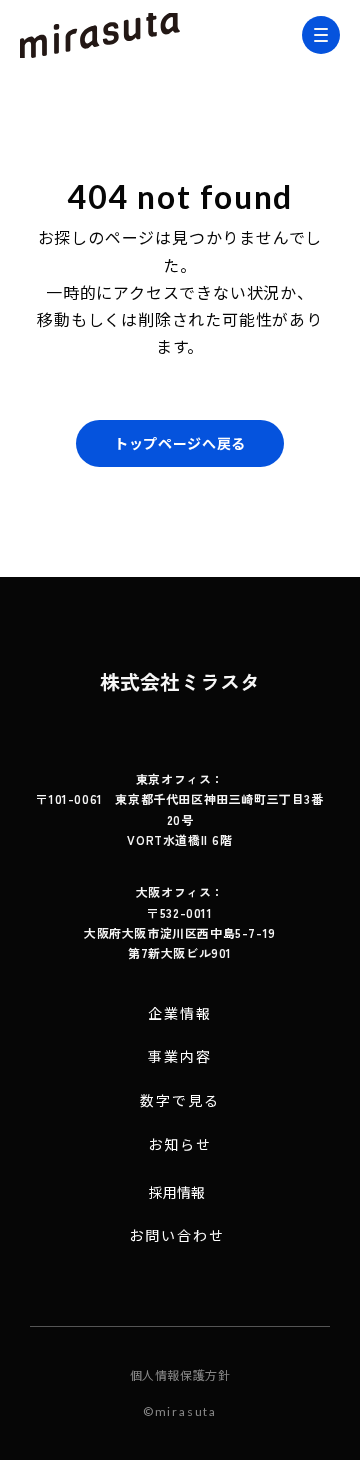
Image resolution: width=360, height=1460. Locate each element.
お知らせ (180, 1144)
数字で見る (180, 1100)
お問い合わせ (177, 1235)
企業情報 (180, 1013)
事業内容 (180, 1056)
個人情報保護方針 (180, 1375)
